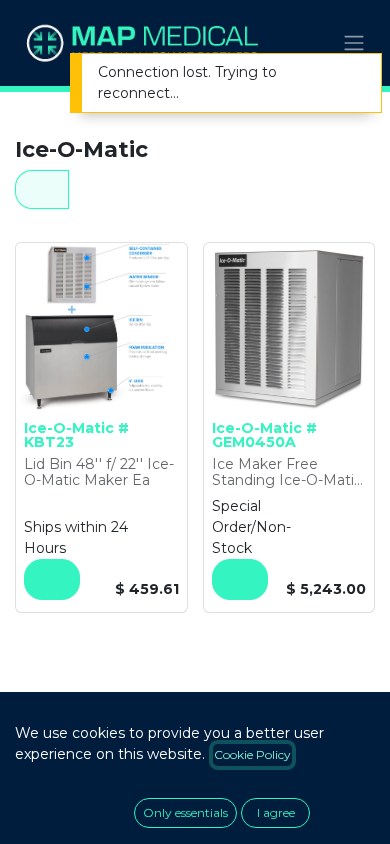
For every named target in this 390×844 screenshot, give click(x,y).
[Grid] (42, 189)
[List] (97, 189)
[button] (52, 579)
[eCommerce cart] (305, 43)
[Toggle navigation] (354, 43)
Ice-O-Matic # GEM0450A (264, 435)
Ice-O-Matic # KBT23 (76, 435)
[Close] (353, 74)
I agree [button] (276, 812)
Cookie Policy (252, 754)
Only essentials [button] (185, 812)
